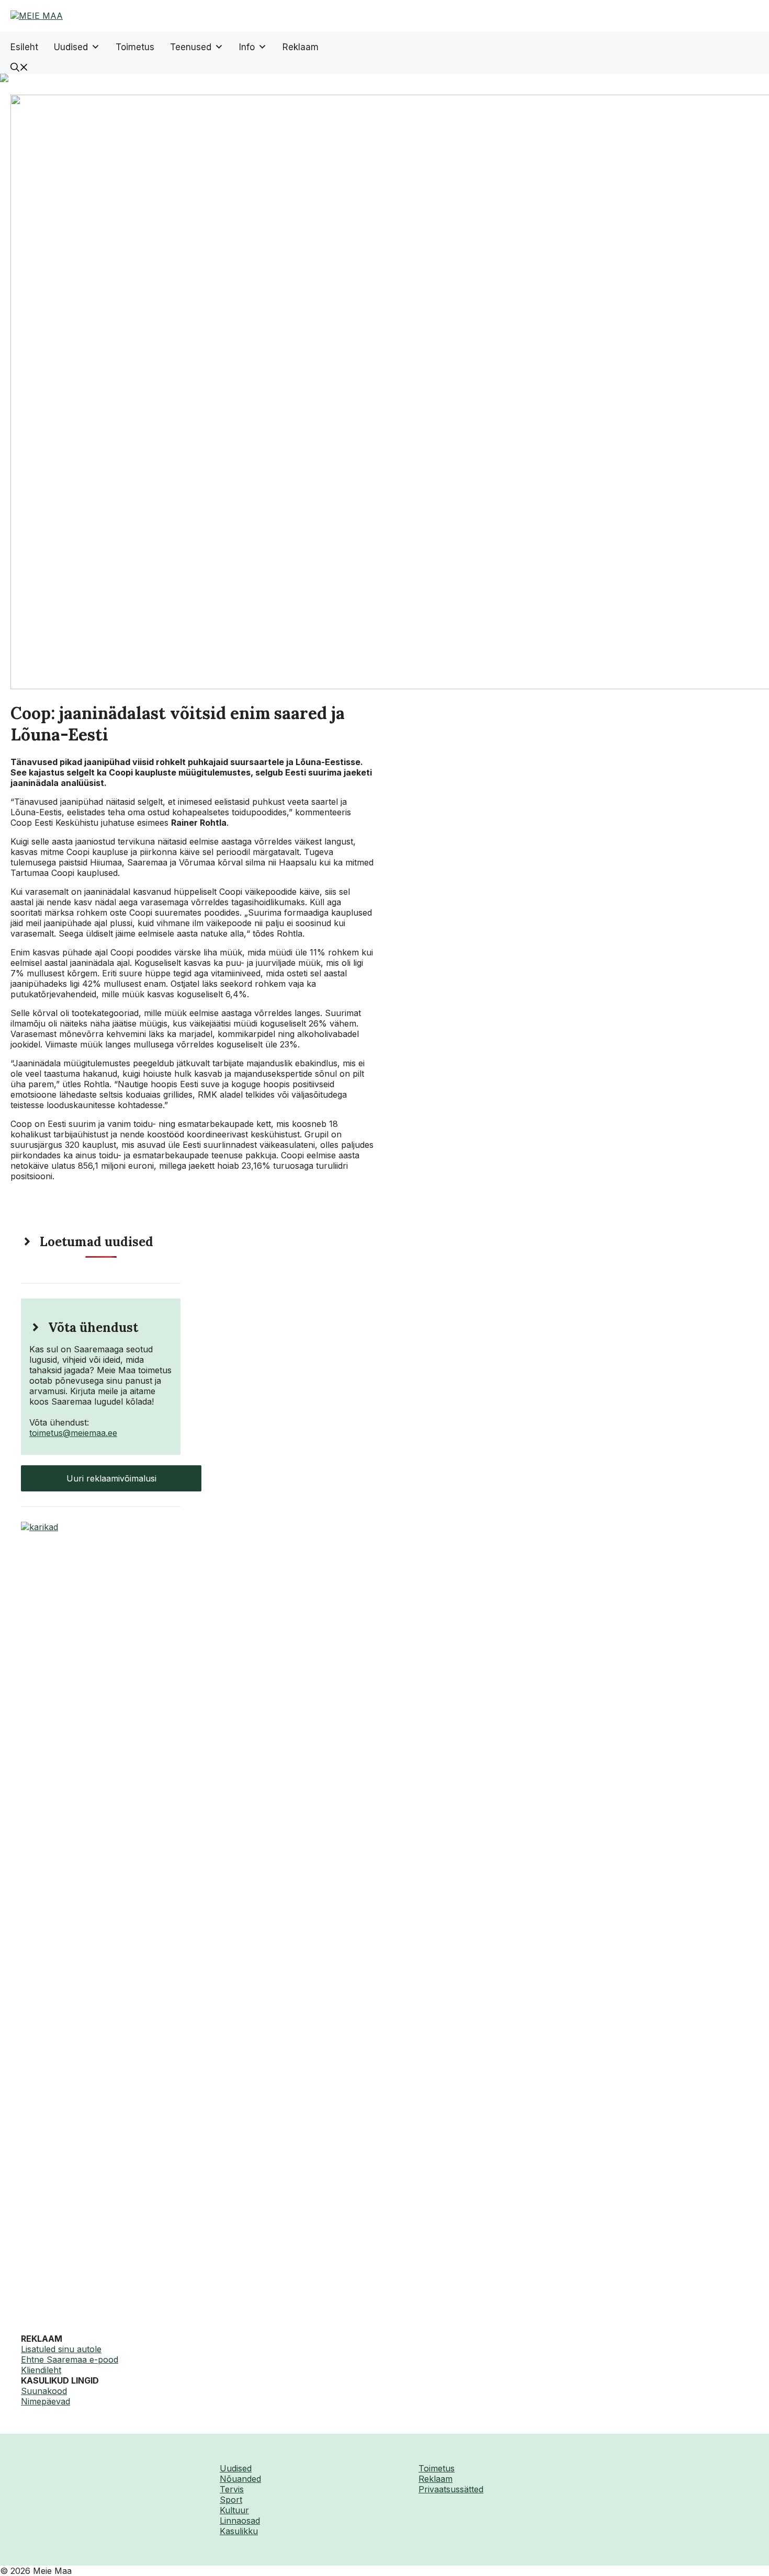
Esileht (24, 47)
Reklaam (301, 47)
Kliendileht (41, 2370)
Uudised (71, 47)
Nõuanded (240, 2479)
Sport (231, 2500)
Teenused (191, 47)
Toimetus (135, 47)
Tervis (232, 2489)
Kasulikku (239, 2531)
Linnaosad (240, 2521)
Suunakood (44, 2391)
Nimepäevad (46, 2401)
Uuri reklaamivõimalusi (111, 1478)
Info (247, 47)
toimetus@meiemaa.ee (73, 1433)
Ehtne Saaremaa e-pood (70, 2360)
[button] (19, 69)
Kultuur (234, 2510)
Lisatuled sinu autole (61, 2349)
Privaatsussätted (451, 2489)
